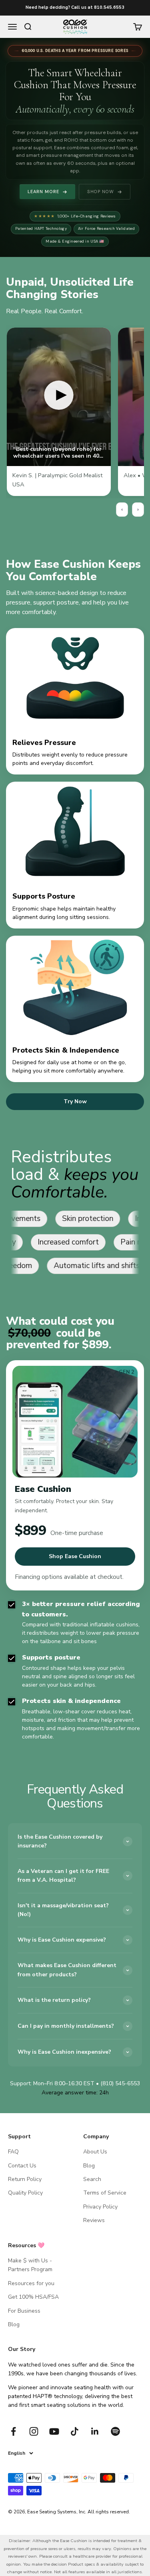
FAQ (13, 2152)
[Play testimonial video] (59, 397)
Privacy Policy (100, 2207)
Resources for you (31, 2283)
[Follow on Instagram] (34, 2431)
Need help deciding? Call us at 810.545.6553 (75, 7)
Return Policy (25, 2179)
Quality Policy (25, 2193)
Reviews (94, 2220)
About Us (95, 2152)
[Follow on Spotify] (115, 2431)
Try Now (75, 1101)
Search (92, 2179)
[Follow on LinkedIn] (95, 2431)
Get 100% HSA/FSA (33, 2297)
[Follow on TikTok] (75, 2431)
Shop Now (101, 192)
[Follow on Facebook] (13, 2431)
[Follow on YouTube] (54, 2431)
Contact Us (22, 2166)
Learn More (43, 192)
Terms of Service (105, 2193)
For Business (24, 2311)
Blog (89, 2166)
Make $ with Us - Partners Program (30, 2265)
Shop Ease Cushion (75, 1556)
